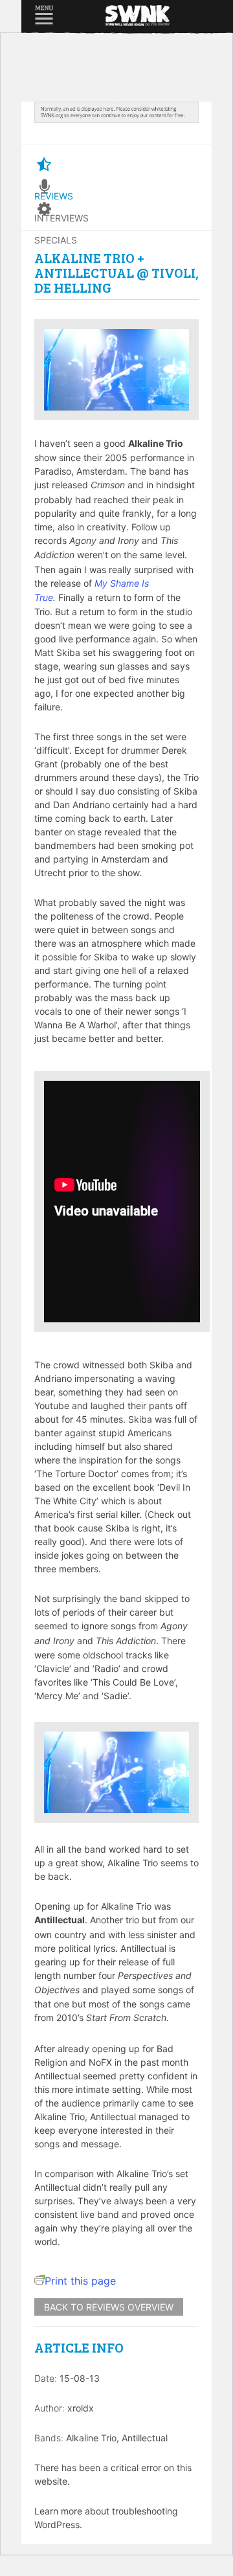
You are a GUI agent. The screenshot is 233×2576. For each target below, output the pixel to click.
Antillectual (145, 2438)
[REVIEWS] (44, 165)
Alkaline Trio (91, 2438)
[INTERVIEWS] (44, 187)
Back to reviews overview (109, 2307)
